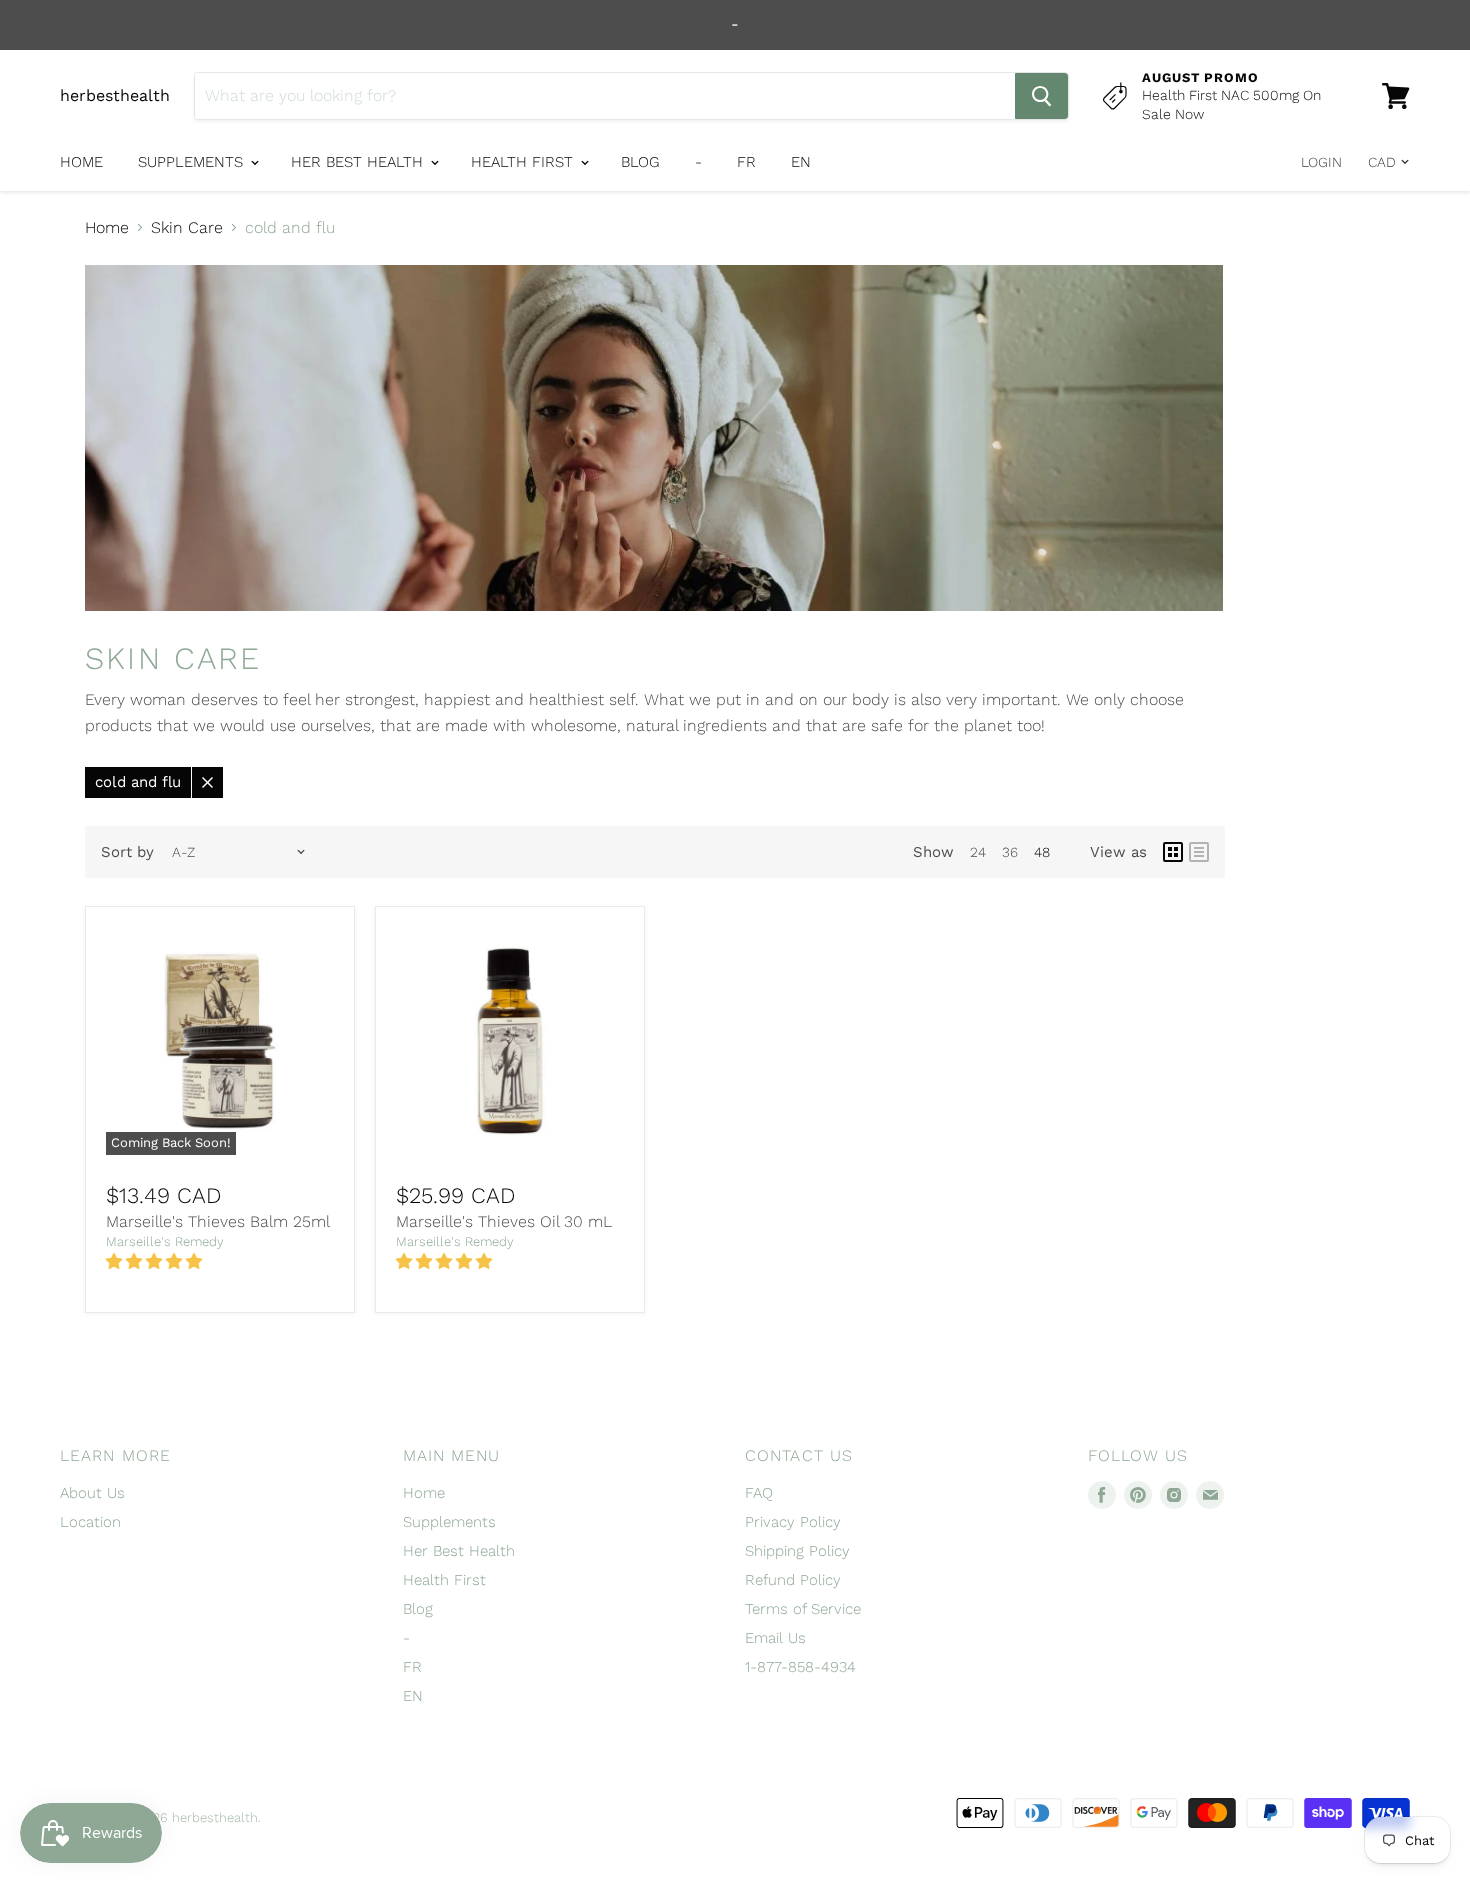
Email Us (775, 1638)
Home (81, 162)
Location (90, 1522)
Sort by (127, 852)
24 (978, 852)
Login (1321, 162)
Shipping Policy (797, 1551)
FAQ (759, 1493)
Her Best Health (359, 162)
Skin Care (187, 228)
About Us (92, 1493)
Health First (524, 162)
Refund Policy (793, 1580)
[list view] (1199, 852)
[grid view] (1173, 852)
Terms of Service (803, 1609)
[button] (156, 1261)
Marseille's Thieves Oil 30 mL (504, 1221)
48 (1042, 852)
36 (1010, 852)
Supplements (193, 162)
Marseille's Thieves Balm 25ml (218, 1221)
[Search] (1041, 96)
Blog (640, 162)
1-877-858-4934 (800, 1667)
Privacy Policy (793, 1522)
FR (746, 162)
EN (801, 162)
